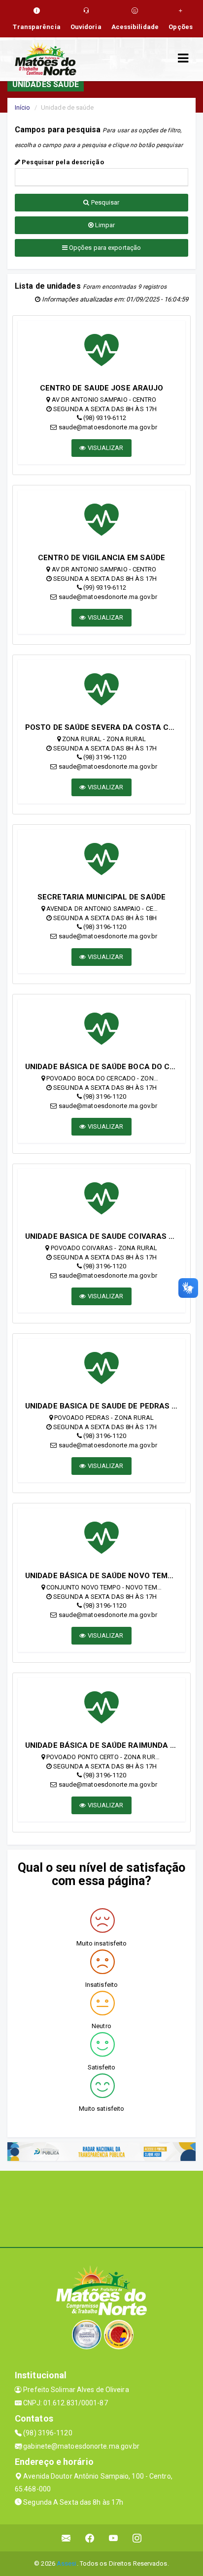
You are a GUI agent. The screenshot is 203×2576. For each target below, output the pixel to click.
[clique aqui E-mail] (66, 2538)
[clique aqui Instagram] (137, 2538)
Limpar (104, 225)
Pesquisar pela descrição (62, 162)
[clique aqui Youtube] (114, 2538)
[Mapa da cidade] (101, 2208)
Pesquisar (105, 202)
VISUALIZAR (105, 448)
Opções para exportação (104, 248)
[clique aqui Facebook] (90, 2538)
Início (23, 107)
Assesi (67, 2563)
